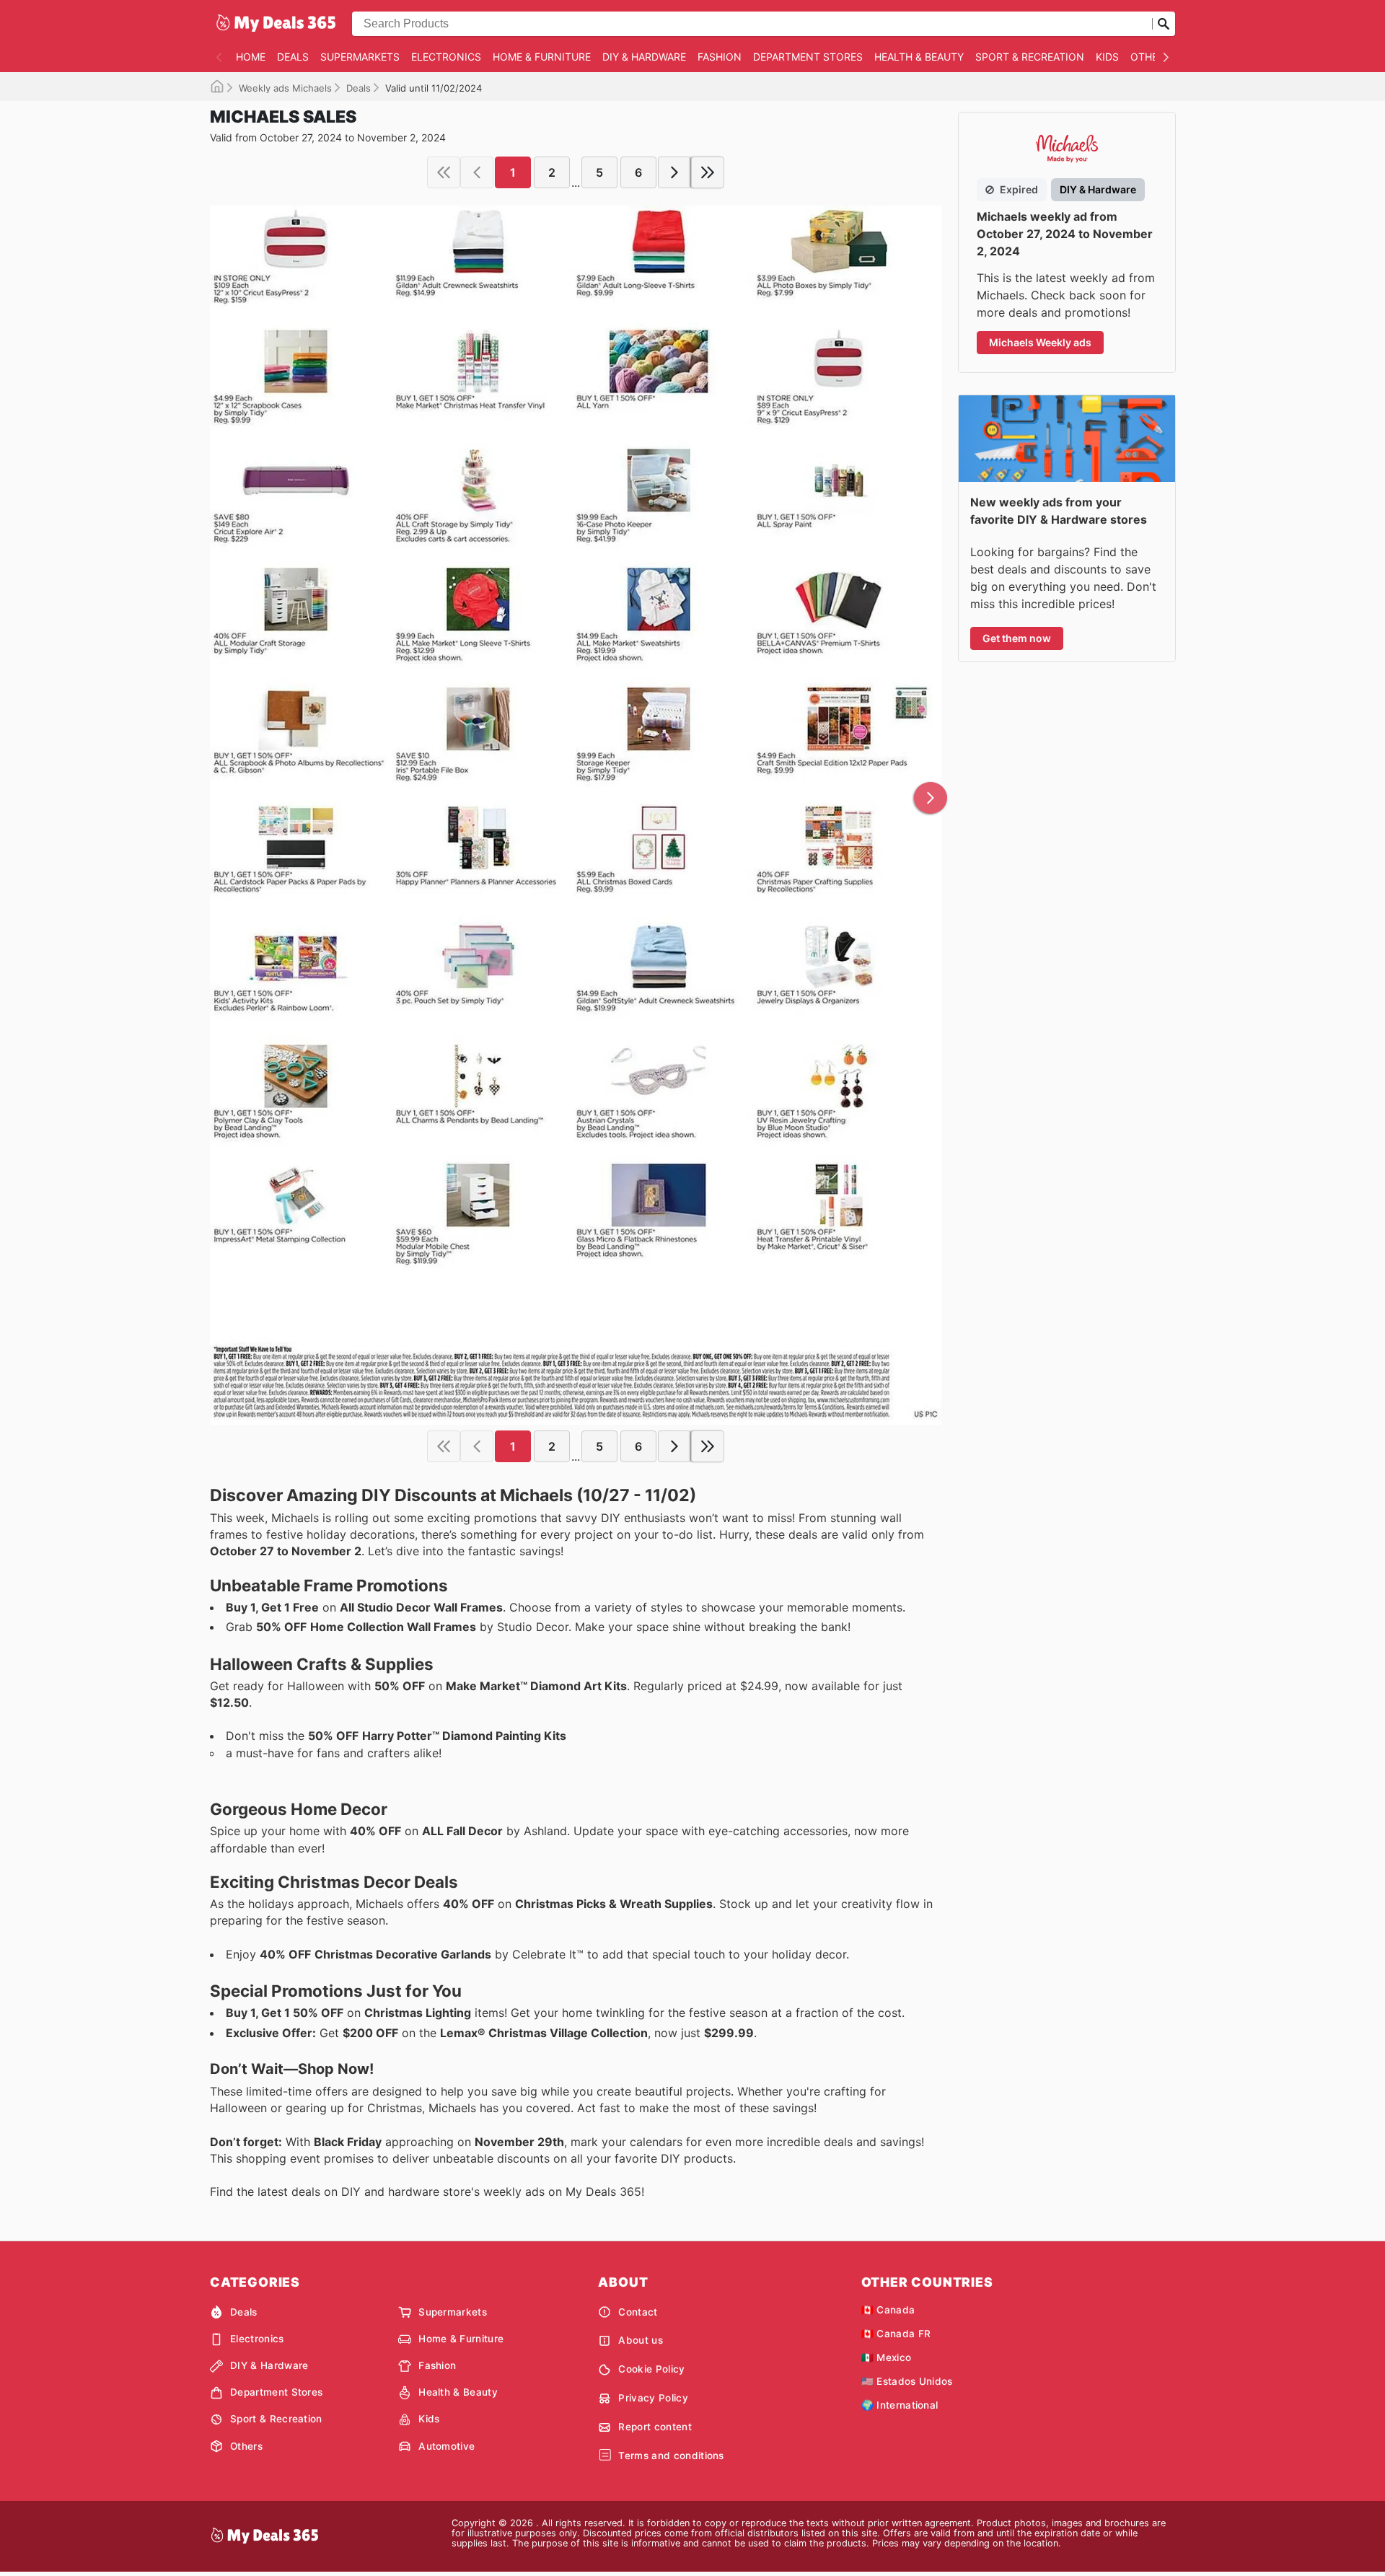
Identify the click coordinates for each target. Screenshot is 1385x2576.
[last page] (708, 172)
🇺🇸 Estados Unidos (907, 2381)
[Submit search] (1164, 24)
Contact (638, 2312)
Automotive (447, 2446)
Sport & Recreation (1030, 57)
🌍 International (900, 2405)
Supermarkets (360, 57)
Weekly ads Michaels (285, 88)
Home (251, 57)
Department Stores (808, 57)
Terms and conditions (671, 2456)
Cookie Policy (651, 2369)
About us (641, 2340)
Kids (1107, 57)
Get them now (1017, 638)
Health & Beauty (919, 57)
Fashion (720, 57)
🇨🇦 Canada (888, 2310)
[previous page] (477, 172)
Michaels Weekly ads (1040, 342)
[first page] (444, 172)
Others (1151, 57)
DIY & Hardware (644, 57)
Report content (655, 2427)
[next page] (674, 172)
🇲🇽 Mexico (887, 2357)
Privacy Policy (653, 2398)
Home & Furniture (542, 57)
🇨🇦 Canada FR (896, 2334)
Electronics (446, 57)
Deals (293, 57)
